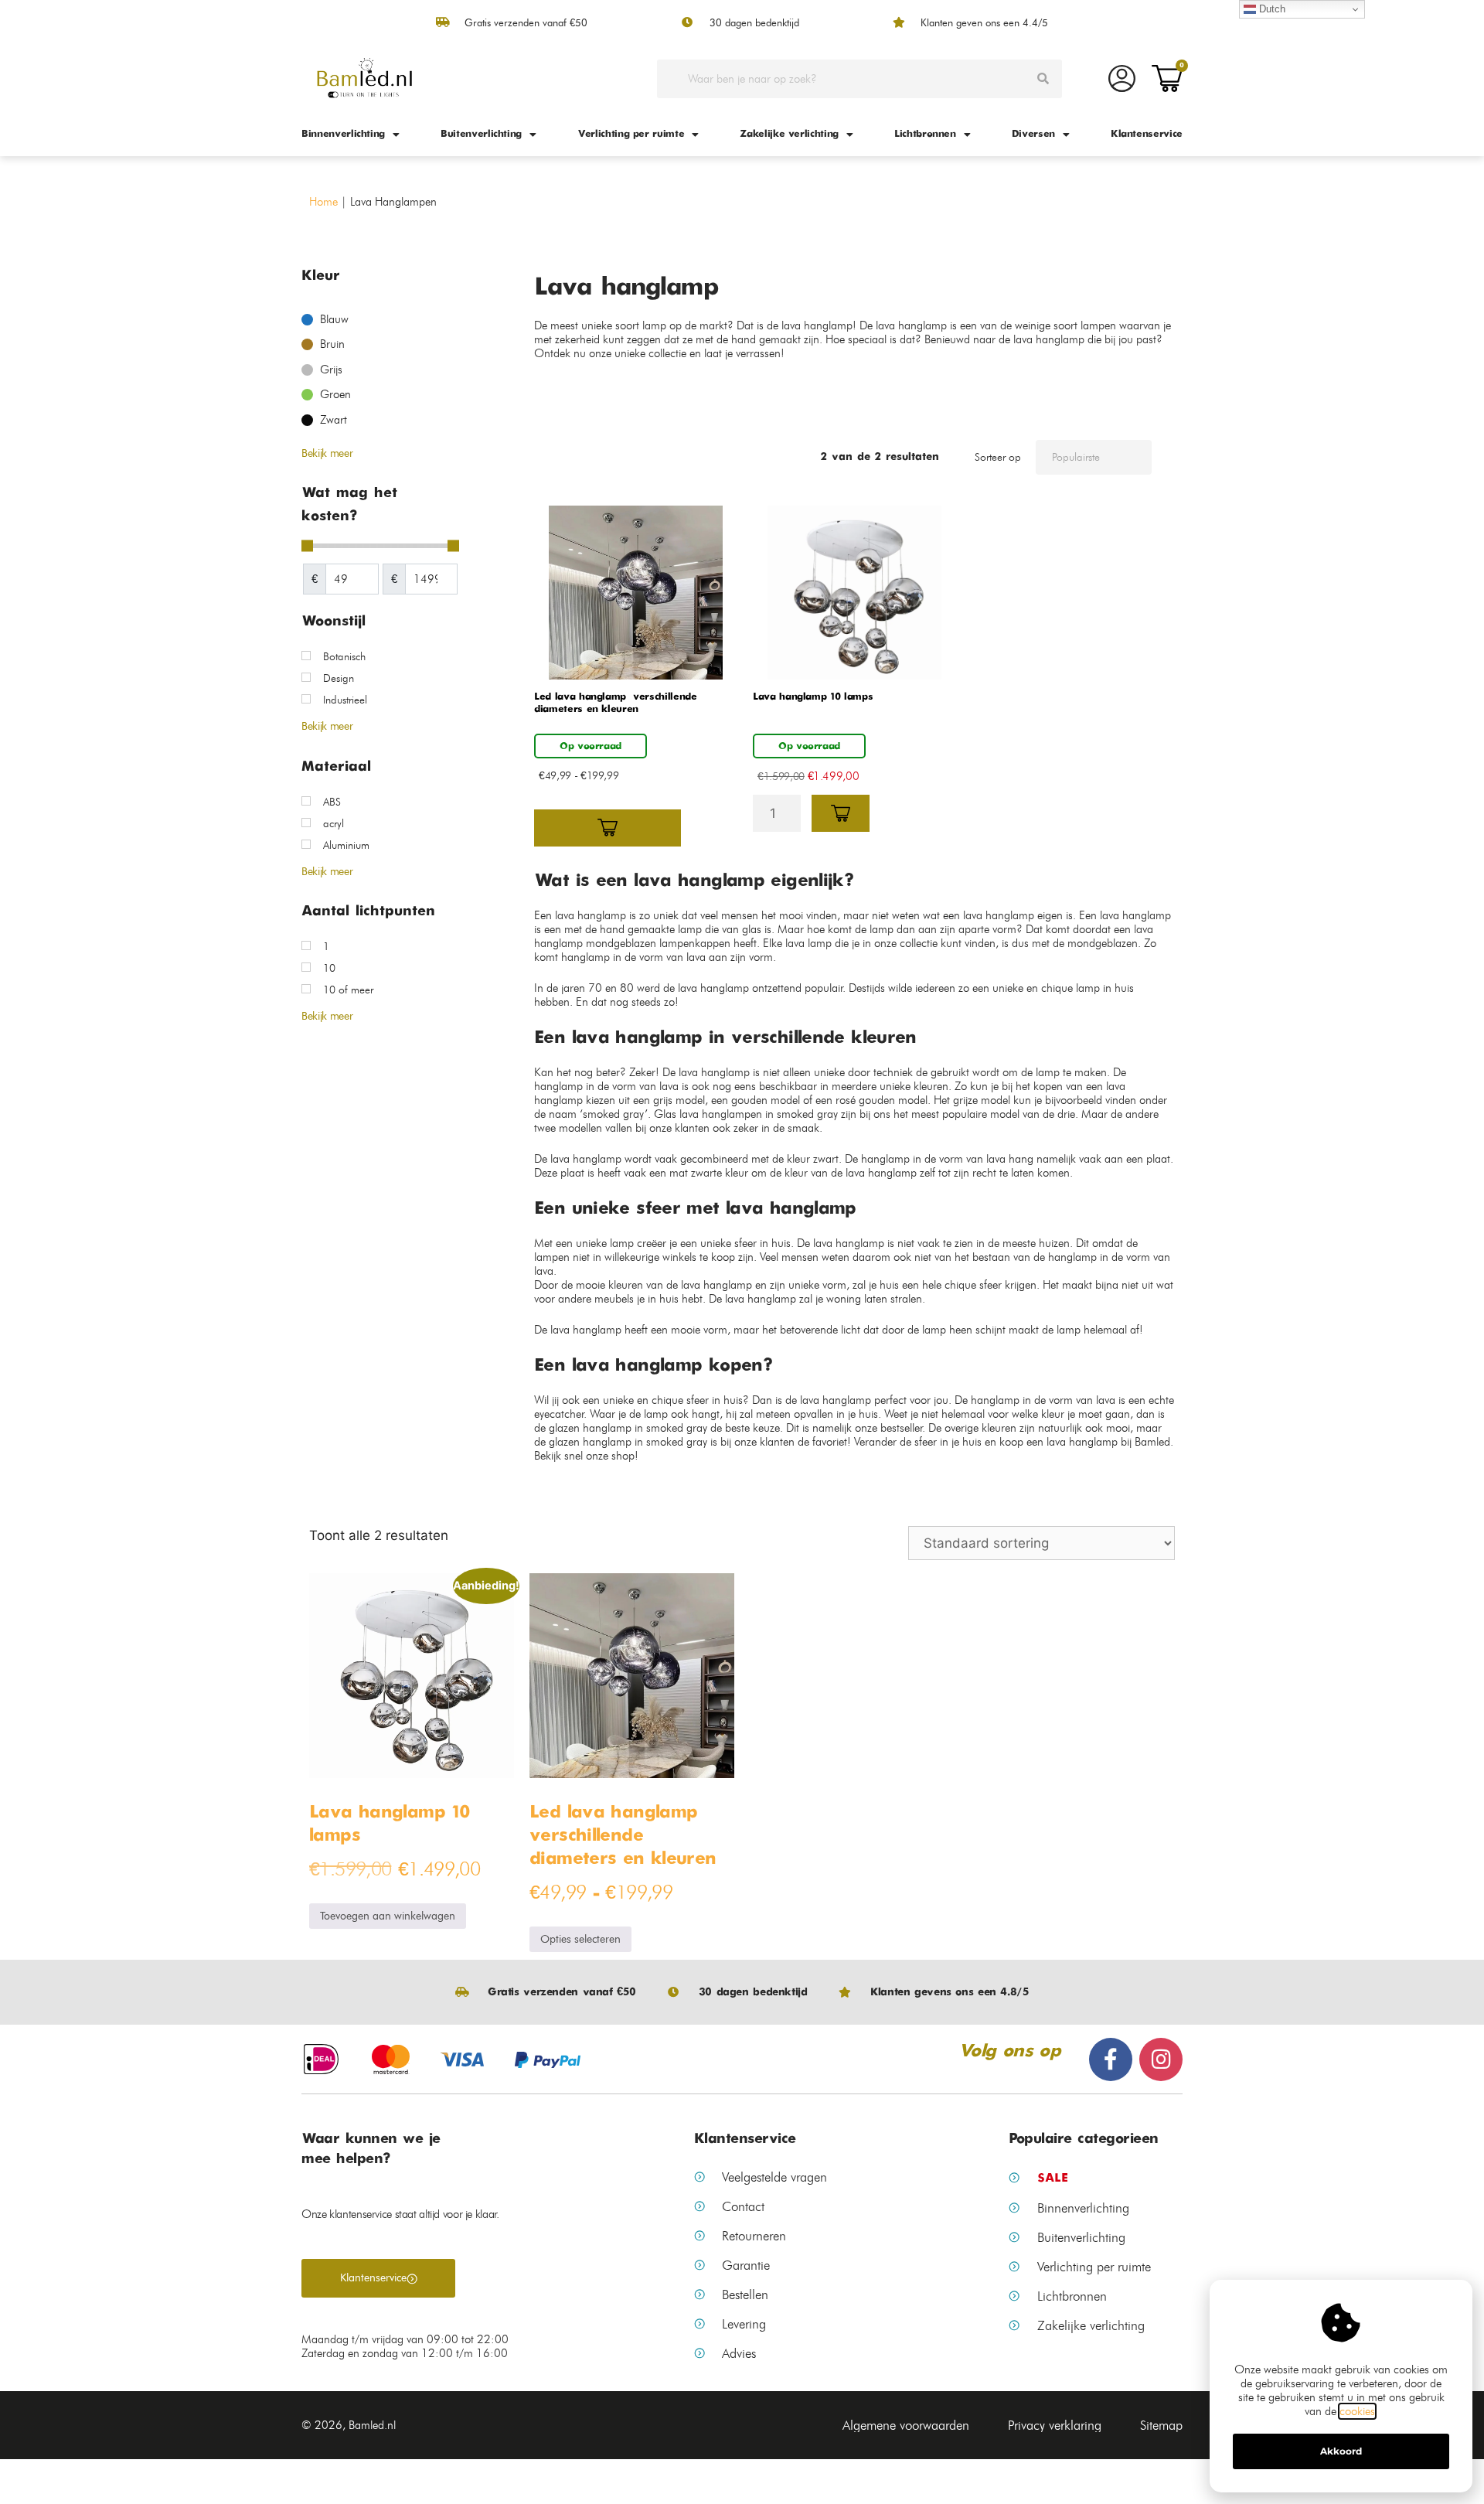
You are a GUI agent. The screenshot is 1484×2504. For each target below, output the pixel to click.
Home (323, 202)
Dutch (1271, 9)
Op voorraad (591, 746)
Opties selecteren (580, 1939)
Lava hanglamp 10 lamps (813, 697)
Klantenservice (1147, 134)
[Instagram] (1161, 2059)
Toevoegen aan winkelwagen (841, 813)
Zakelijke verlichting (789, 134)
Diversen (1033, 134)
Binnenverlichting (343, 134)
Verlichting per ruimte (631, 134)
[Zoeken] (1043, 79)
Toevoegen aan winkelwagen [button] (388, 1916)
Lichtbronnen (925, 134)
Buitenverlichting (481, 134)
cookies (1357, 2411)
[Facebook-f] (1111, 2059)
